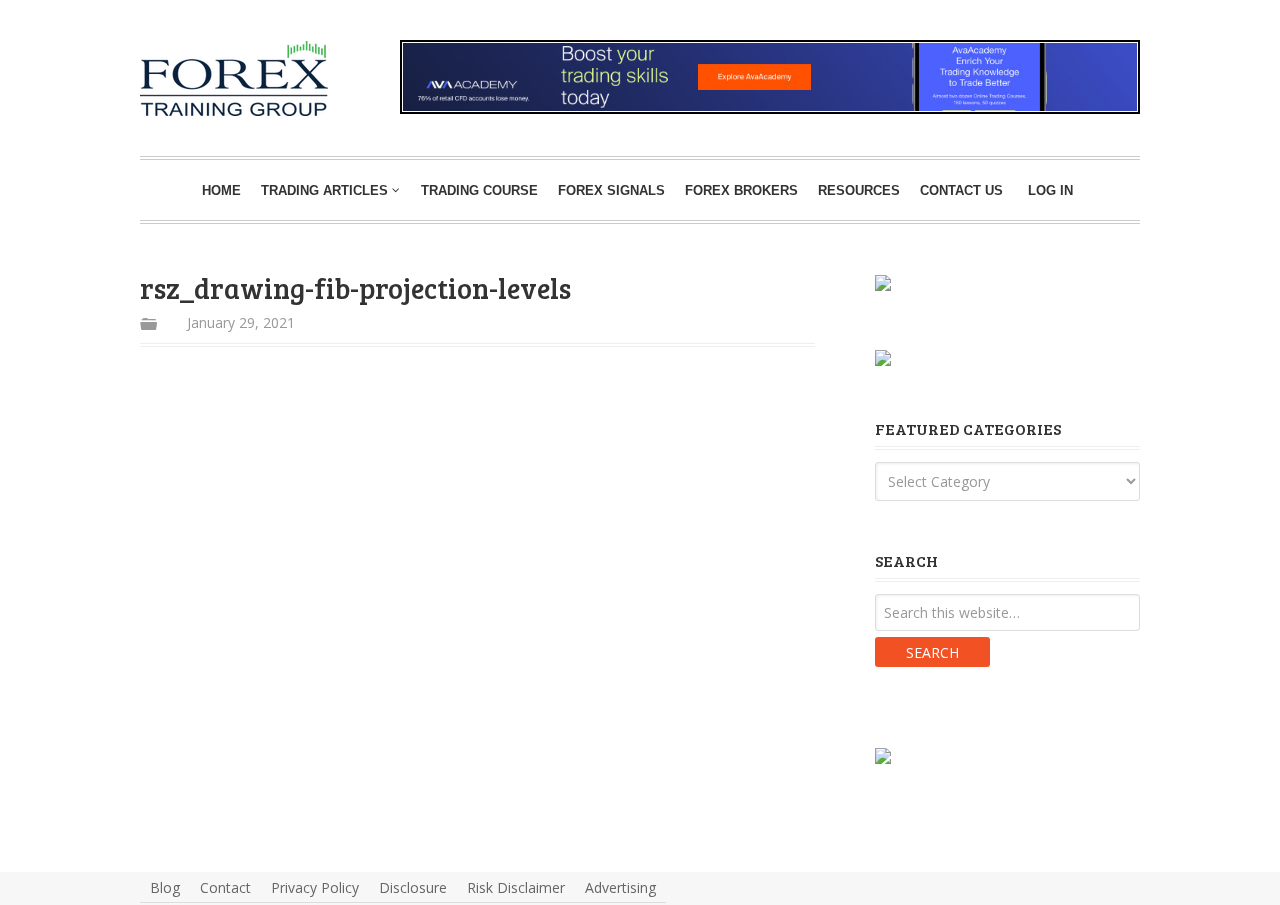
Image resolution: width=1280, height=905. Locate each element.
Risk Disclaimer (516, 887)
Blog (165, 887)
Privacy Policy (315, 887)
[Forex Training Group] (171, 63)
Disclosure (413, 887)
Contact (225, 887)
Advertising (620, 887)
